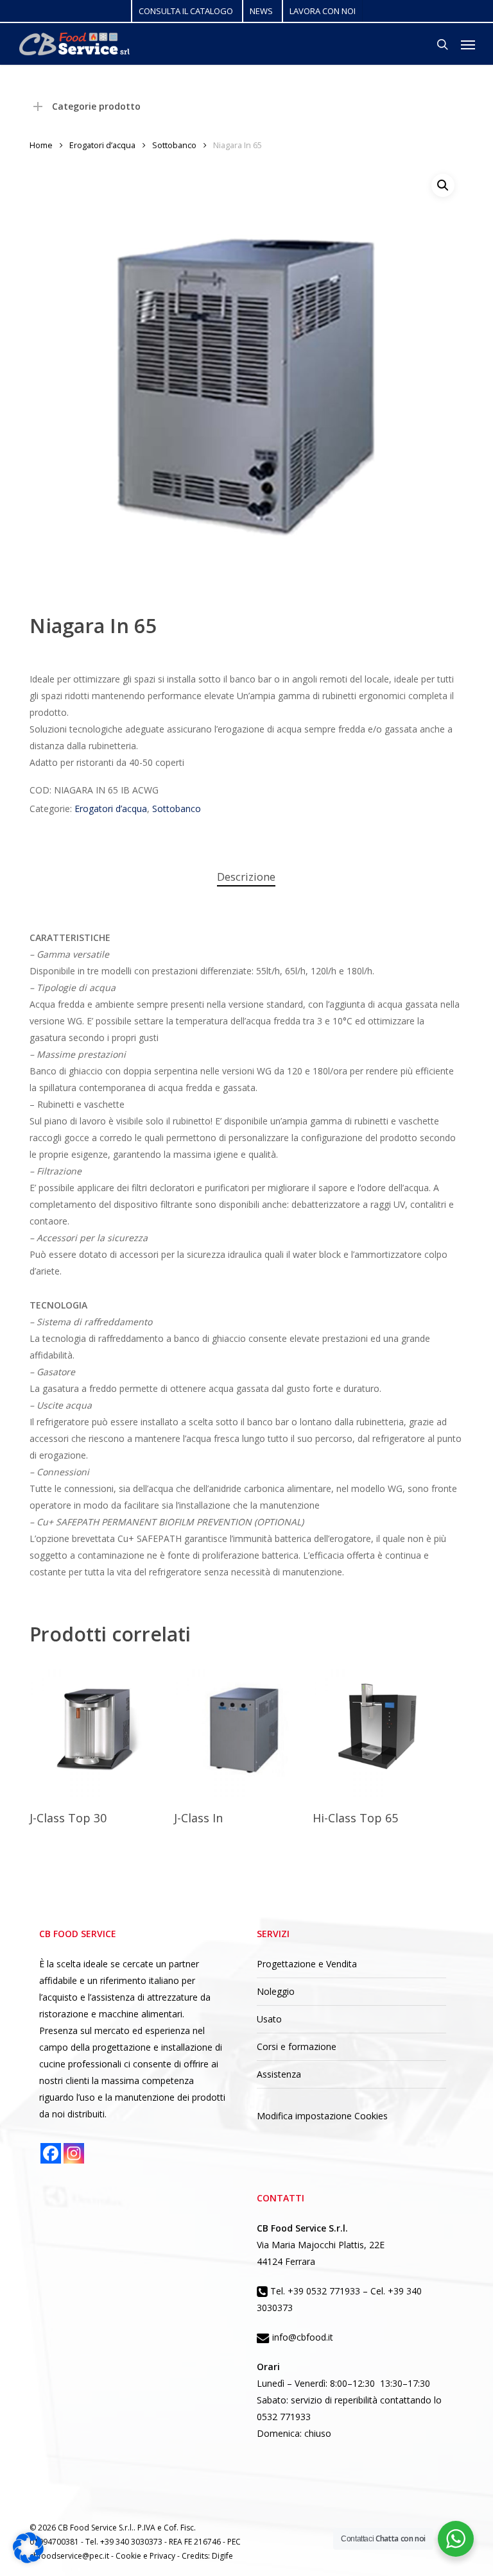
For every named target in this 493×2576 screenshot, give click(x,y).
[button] (468, 44)
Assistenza (279, 2074)
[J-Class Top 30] (99, 1729)
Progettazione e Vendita (307, 1964)
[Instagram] (74, 2153)
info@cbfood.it (301, 2337)
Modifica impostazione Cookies (322, 2116)
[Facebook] (51, 2153)
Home (41, 145)
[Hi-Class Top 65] (382, 1729)
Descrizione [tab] (246, 877)
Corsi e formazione (297, 2046)
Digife (222, 2556)
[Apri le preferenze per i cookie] (28, 2560)
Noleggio (276, 1991)
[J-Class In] (243, 1729)
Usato (269, 2019)
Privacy (163, 2556)
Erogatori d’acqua (102, 145)
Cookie (129, 2556)
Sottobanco (174, 145)
